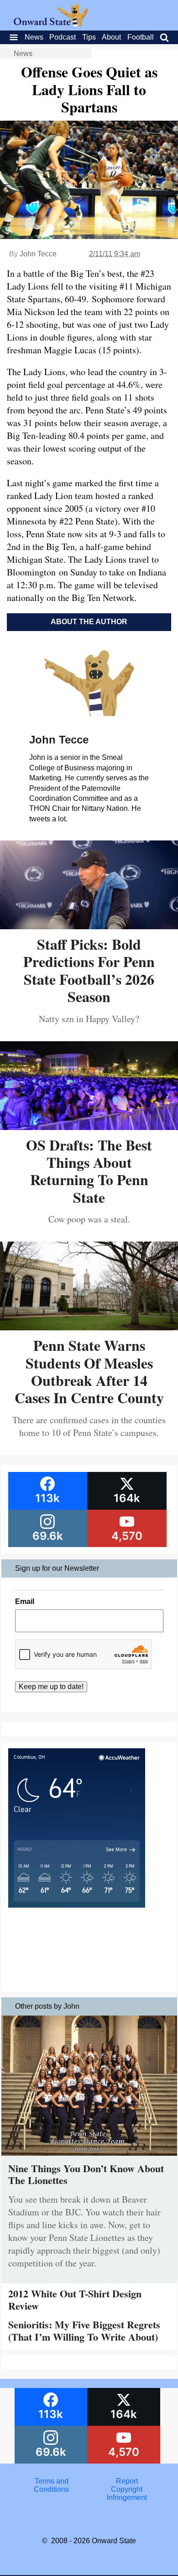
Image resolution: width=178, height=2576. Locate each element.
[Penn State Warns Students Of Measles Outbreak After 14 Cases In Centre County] (89, 1327)
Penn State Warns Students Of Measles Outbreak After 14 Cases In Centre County (89, 1371)
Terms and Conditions (51, 2485)
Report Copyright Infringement (127, 2489)
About (111, 37)
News (34, 37)
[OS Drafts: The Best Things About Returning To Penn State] (89, 1127)
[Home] (51, 24)
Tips (89, 37)
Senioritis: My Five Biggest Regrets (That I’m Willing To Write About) (84, 2330)
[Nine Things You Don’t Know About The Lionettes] (89, 2158)
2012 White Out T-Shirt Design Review (75, 2299)
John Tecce (38, 254)
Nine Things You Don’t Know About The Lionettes (86, 2174)
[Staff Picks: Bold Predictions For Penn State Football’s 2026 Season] (89, 926)
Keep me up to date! (51, 1687)
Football (141, 37)
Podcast (63, 37)
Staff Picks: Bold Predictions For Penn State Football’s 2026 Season (89, 970)
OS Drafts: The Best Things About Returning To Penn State (89, 1171)
